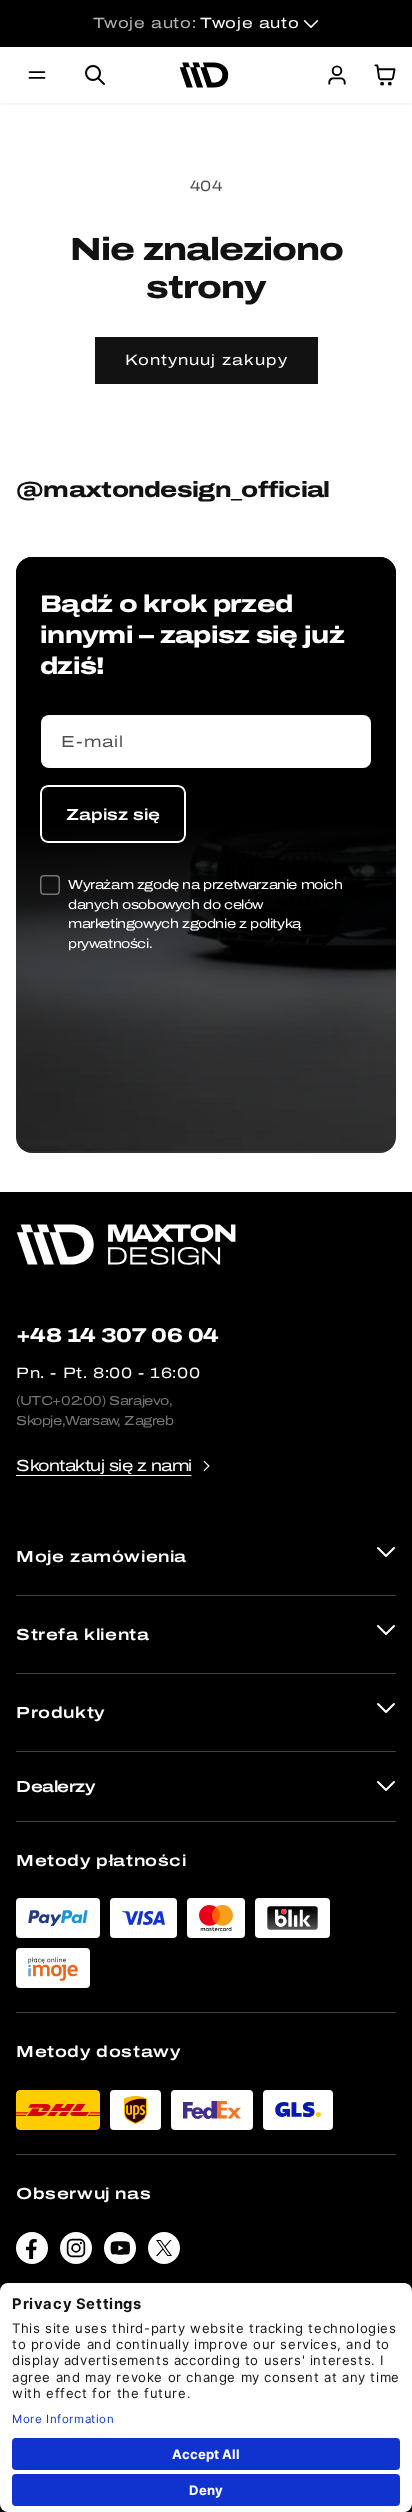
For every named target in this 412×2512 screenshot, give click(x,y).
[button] (37, 75)
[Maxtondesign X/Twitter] (164, 2252)
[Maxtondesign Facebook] (32, 2252)
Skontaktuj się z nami (104, 1465)
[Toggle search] (95, 75)
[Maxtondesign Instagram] (76, 2252)
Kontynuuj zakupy (206, 360)
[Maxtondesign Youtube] (120, 2252)
